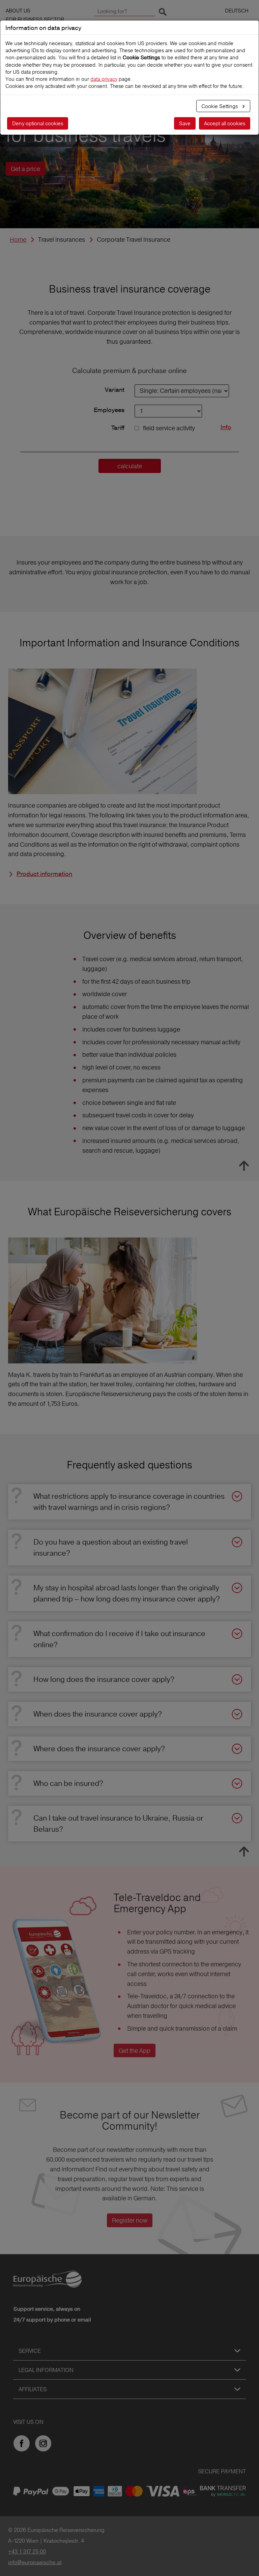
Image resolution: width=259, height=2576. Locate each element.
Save (185, 123)
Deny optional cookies (38, 123)
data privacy (104, 79)
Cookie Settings (220, 106)
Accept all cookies (225, 123)
